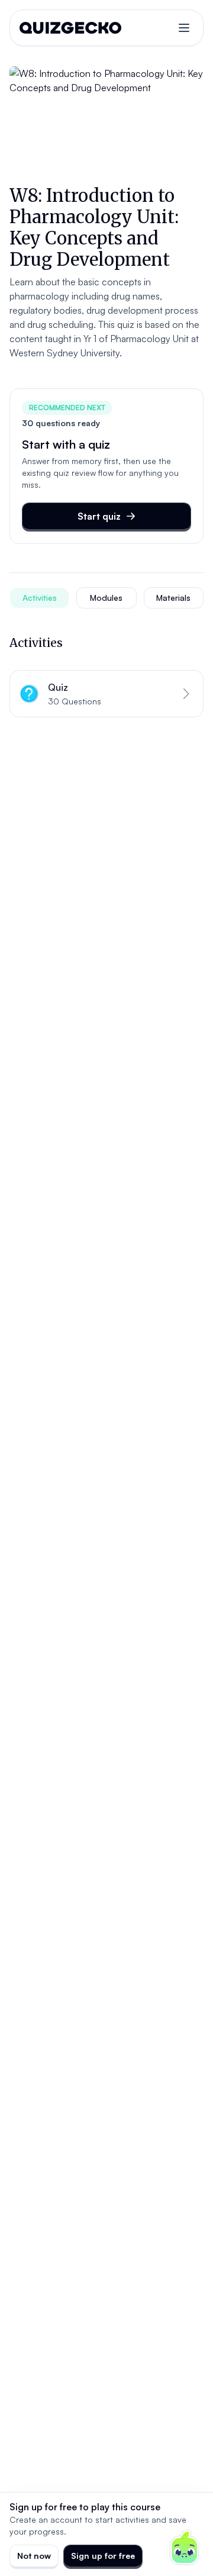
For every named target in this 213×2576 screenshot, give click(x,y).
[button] (106, 694)
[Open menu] (184, 28)
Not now (34, 2556)
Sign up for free (103, 2556)
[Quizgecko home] (70, 28)
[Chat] (185, 2548)
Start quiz (99, 516)
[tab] (39, 598)
